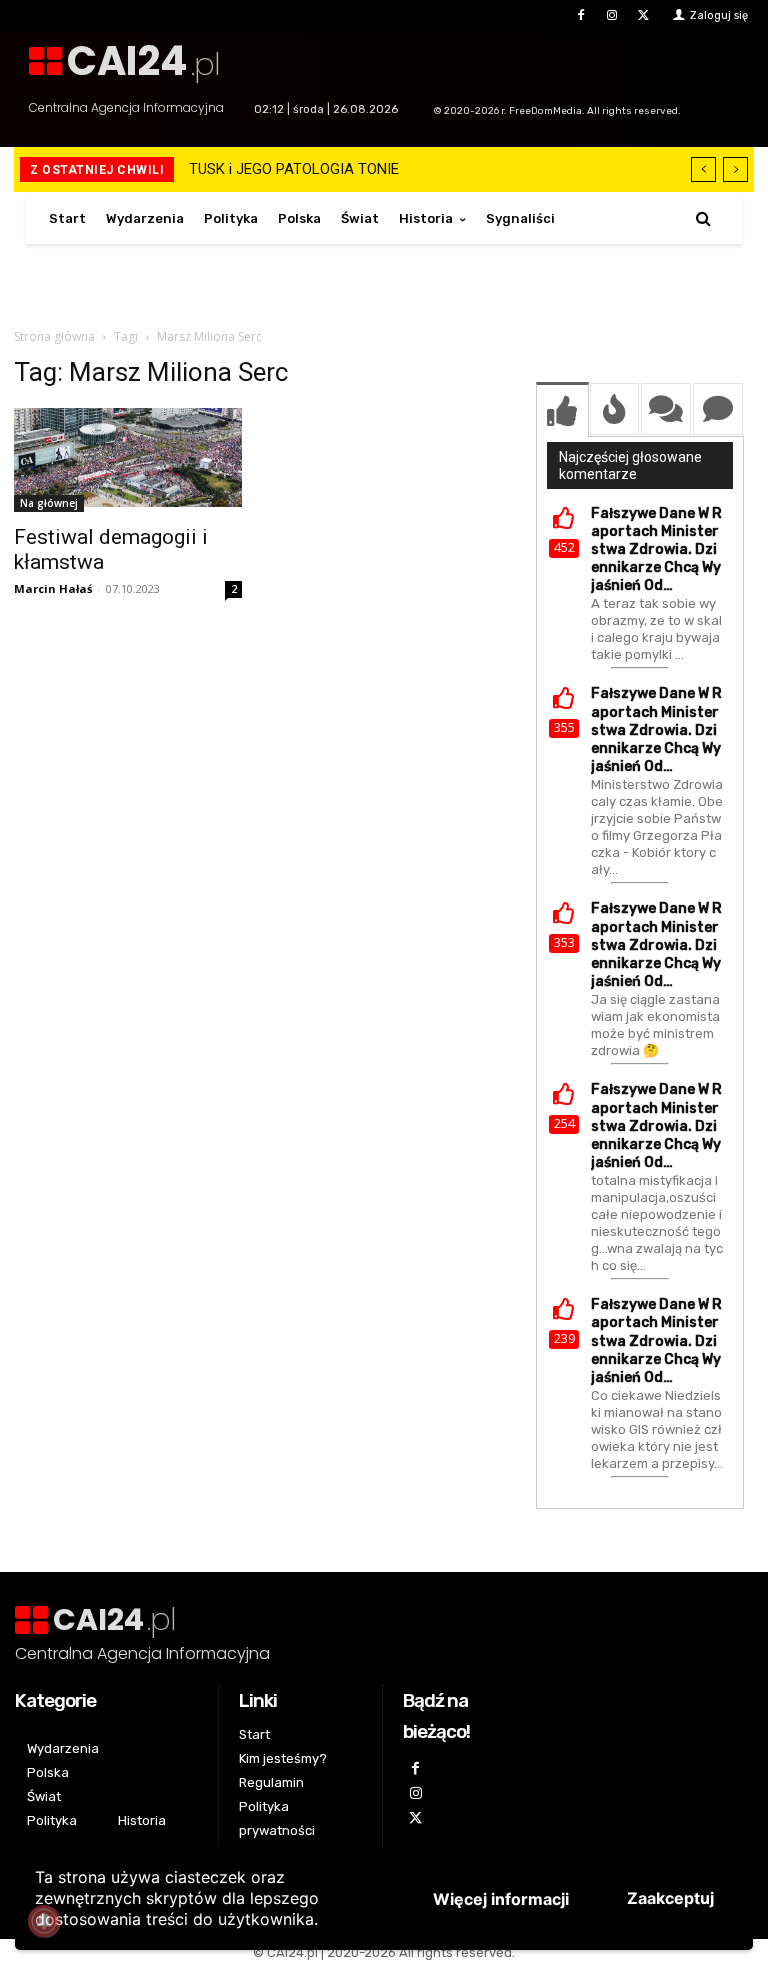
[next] (735, 169)
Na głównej (49, 503)
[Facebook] (580, 15)
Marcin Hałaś (53, 588)
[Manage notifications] (44, 1921)
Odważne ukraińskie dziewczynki (310, 169)
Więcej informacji (501, 1899)
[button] (703, 218)
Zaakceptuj (670, 1898)
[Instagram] (612, 15)
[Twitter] (643, 15)
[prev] (703, 169)
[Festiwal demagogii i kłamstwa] (128, 460)
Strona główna (54, 336)
